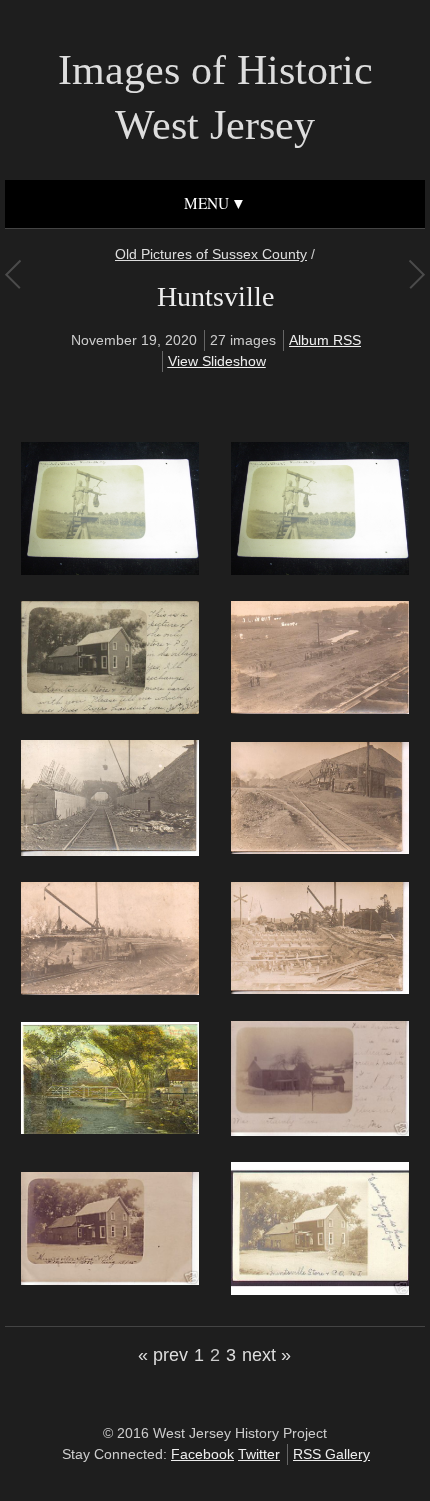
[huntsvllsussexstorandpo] (320, 1290)
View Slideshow (217, 361)
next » (266, 1355)
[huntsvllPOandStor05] (110, 1280)
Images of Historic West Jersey (215, 97)
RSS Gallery (331, 1454)
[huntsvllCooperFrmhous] (320, 1131)
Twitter (259, 1454)
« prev (163, 1355)
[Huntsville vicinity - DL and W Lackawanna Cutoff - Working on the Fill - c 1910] (320, 849)
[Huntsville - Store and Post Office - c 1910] (110, 709)
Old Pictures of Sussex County (211, 254)
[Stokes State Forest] (12, 274)
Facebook (202, 1454)
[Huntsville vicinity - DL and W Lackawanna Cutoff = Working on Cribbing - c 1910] (320, 989)
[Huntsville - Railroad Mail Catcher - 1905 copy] (110, 570)
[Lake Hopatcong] (416, 274)
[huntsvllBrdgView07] (110, 1129)
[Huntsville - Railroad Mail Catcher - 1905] (320, 570)
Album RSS (325, 340)
